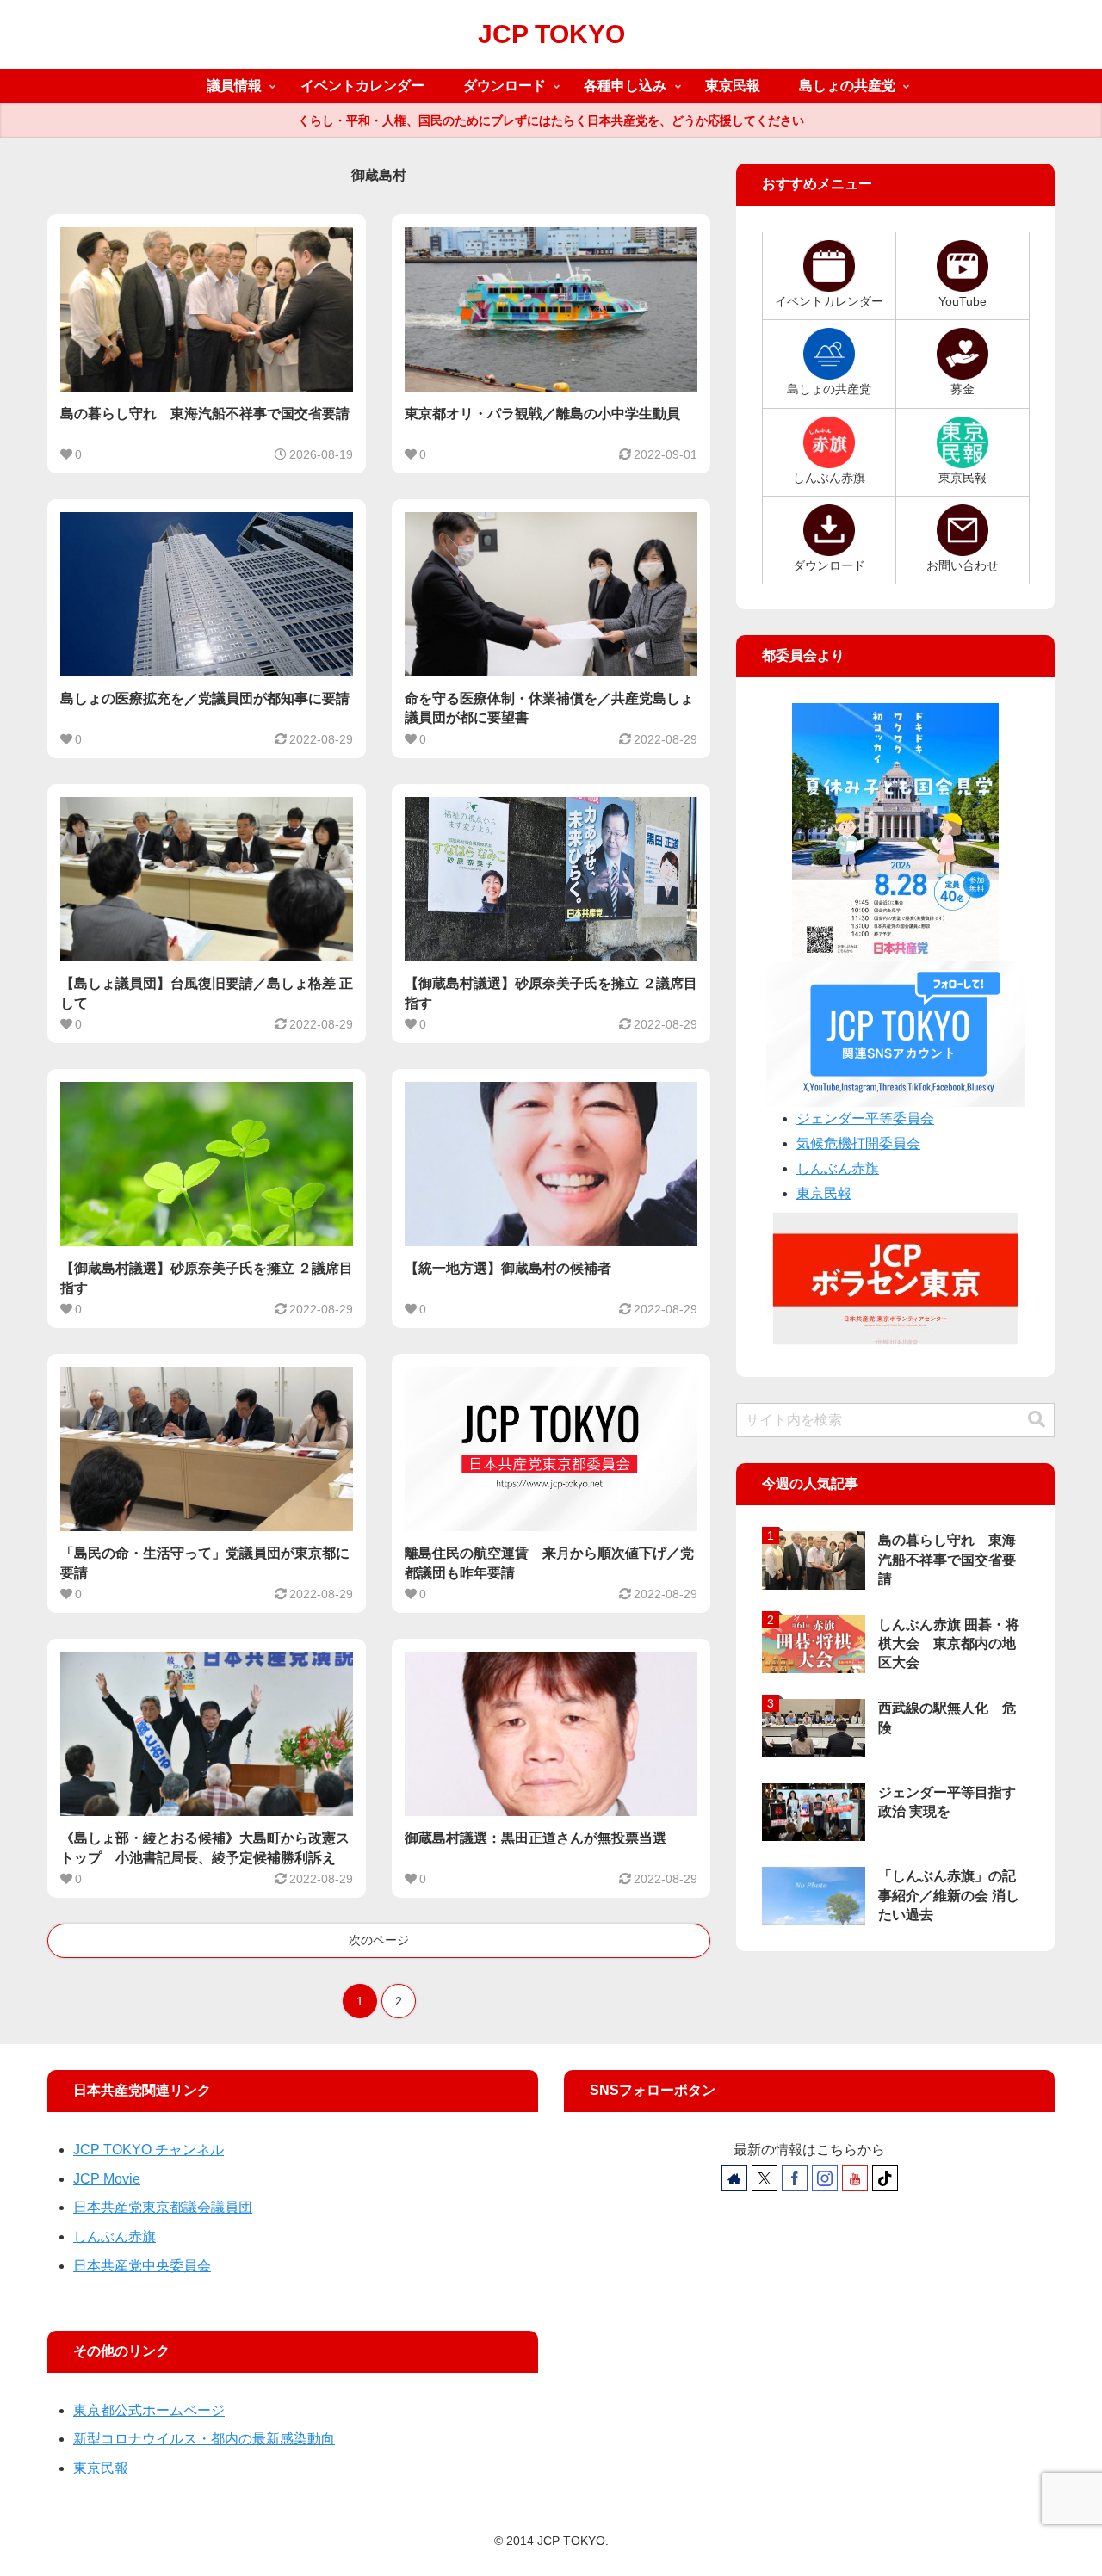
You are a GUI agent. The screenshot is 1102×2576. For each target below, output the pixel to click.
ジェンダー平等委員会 (865, 1118)
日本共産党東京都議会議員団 (163, 2207)
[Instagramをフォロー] (825, 2178)
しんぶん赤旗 (838, 1168)
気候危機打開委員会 (858, 1143)
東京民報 (824, 1193)
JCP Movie (107, 2179)
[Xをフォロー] (765, 2178)
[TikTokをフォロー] (885, 2178)
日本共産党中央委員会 (142, 2266)
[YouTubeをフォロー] (855, 2178)
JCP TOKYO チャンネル (149, 2150)
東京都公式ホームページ (149, 2410)
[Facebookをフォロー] (795, 2178)
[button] (1037, 1420)
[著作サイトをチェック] (734, 2178)
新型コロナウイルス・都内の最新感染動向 (204, 2439)
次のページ (379, 1940)
